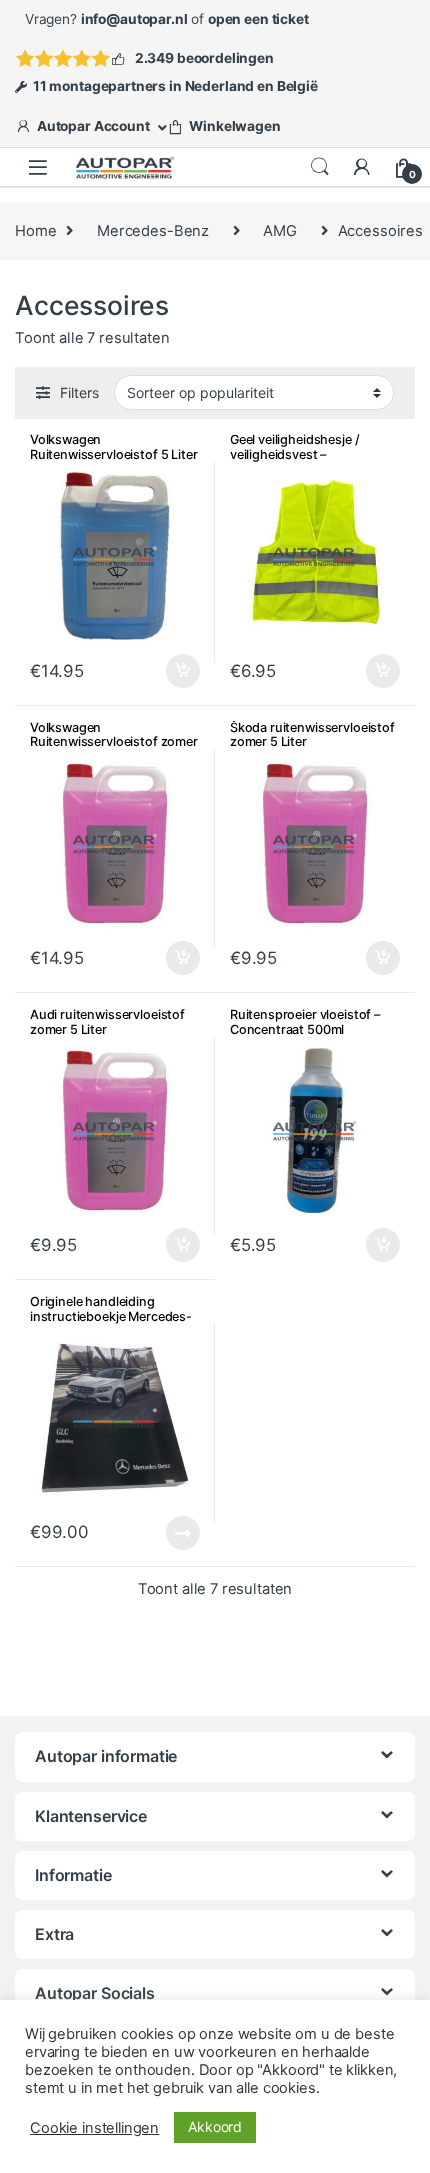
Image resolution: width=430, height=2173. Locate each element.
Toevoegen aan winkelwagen (158, 671)
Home (35, 231)
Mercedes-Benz (153, 231)
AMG (280, 231)
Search (320, 167)
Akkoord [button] (215, 2126)
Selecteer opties (170, 1533)
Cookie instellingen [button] (94, 2128)
